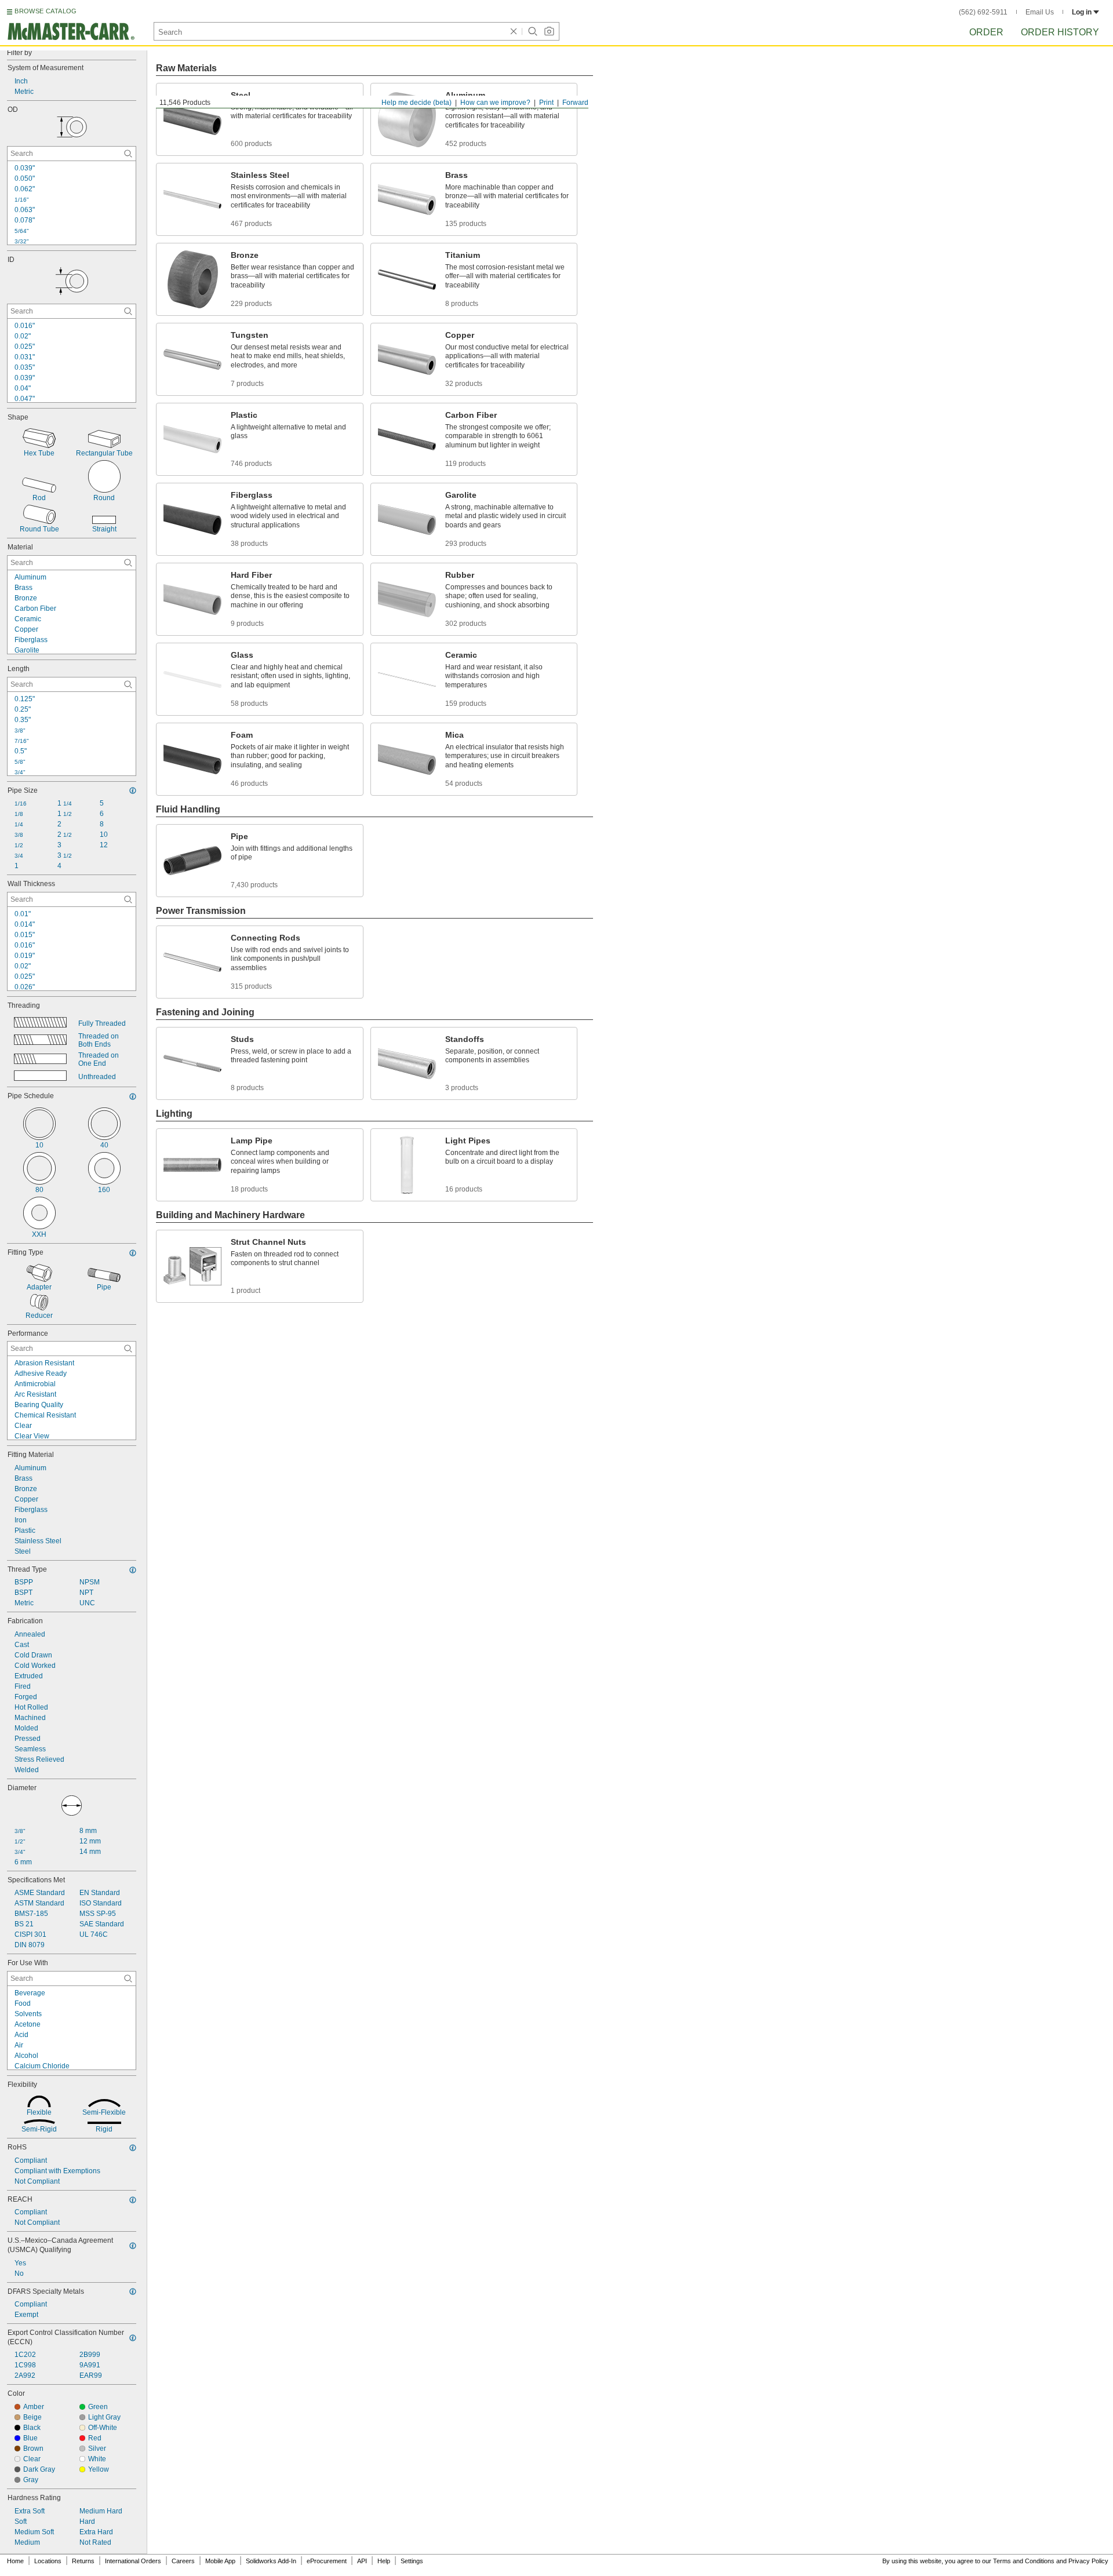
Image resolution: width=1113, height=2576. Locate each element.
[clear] (514, 31)
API (362, 2561)
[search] (128, 154)
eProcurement (327, 2561)
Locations (48, 2561)
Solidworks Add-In (271, 2561)
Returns (83, 2561)
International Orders (133, 2561)
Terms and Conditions (1024, 2561)
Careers (183, 2561)
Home (15, 2561)
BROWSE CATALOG (46, 11)
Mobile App (220, 2561)
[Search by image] (549, 31)
